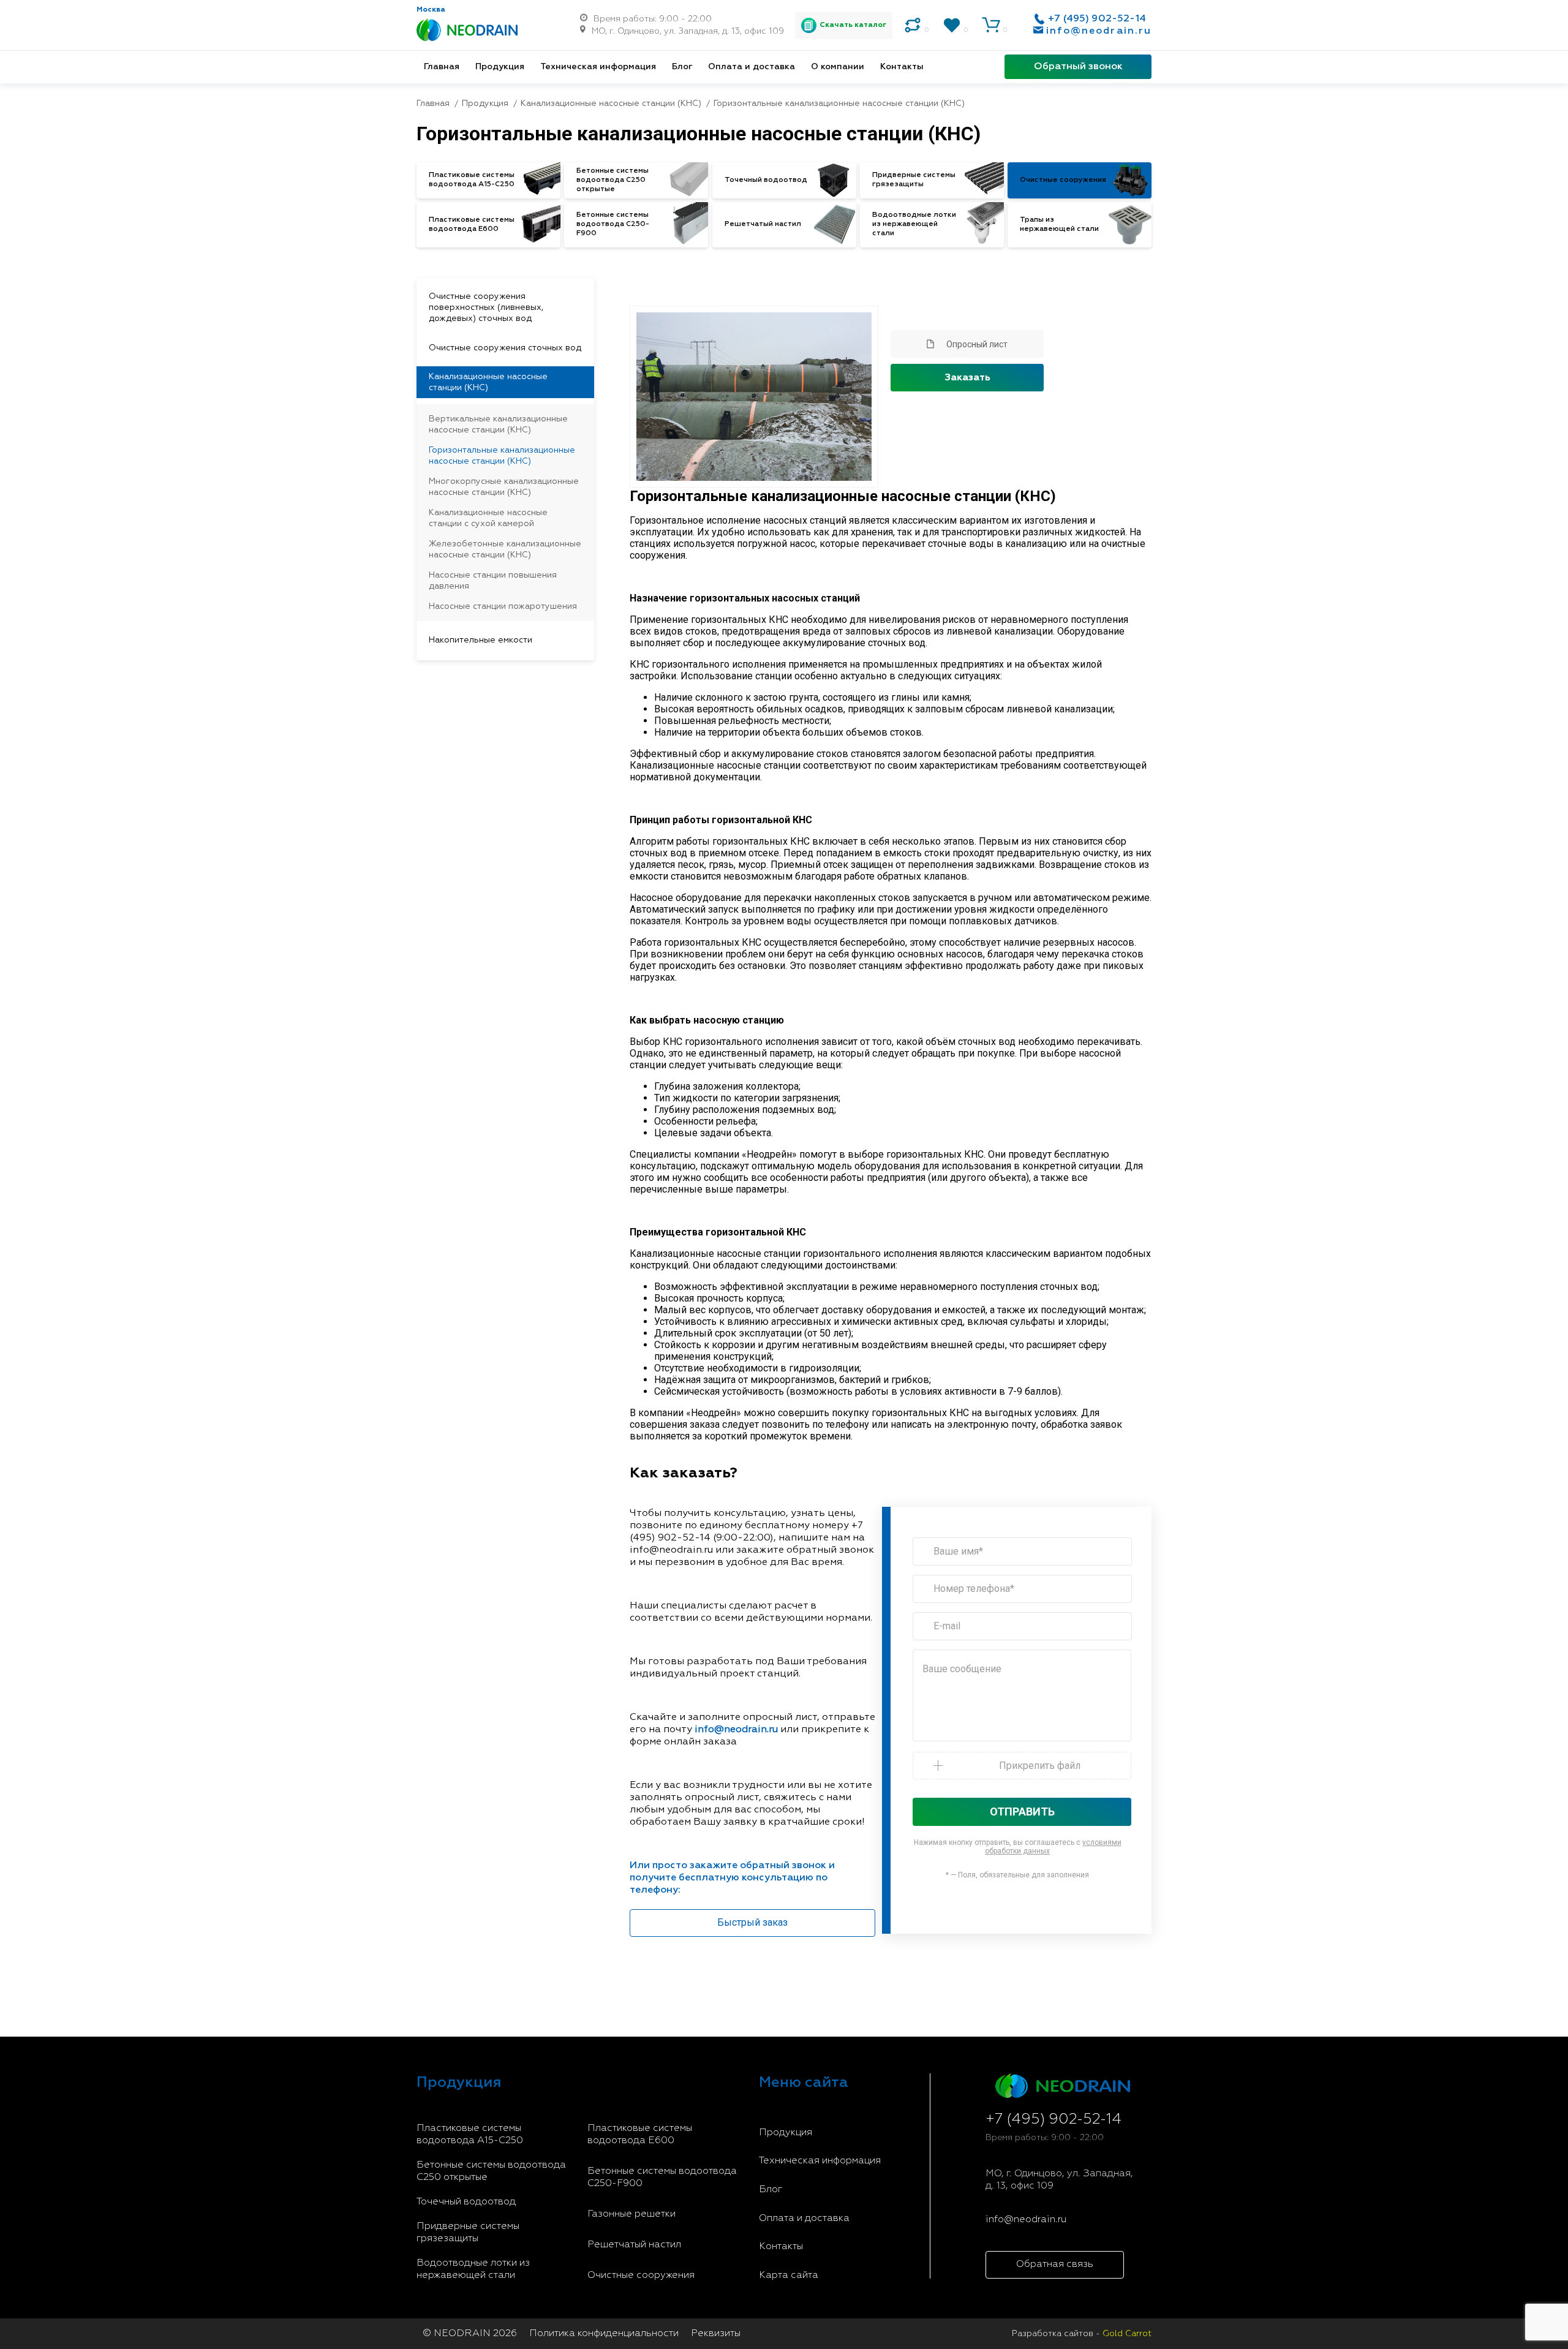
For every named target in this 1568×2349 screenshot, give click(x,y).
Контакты (902, 67)
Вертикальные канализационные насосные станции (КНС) (498, 424)
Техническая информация (598, 67)
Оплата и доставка (752, 67)
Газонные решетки (631, 2214)
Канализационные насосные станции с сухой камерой (488, 518)
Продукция (500, 67)
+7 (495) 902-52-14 (1097, 19)
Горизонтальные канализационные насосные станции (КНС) (502, 456)
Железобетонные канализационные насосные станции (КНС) (505, 549)
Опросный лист (977, 344)
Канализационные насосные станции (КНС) (488, 382)
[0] (913, 25)
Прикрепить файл (1040, 1766)
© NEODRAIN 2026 (470, 2334)
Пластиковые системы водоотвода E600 (640, 2135)
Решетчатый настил (634, 2245)
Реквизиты (716, 2334)
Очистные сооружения (641, 2275)
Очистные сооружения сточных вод (505, 348)
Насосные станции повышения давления (493, 581)
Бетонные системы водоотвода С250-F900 (662, 2177)
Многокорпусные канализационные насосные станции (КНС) (504, 487)
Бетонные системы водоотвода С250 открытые (491, 2171)
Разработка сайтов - (1082, 2334)
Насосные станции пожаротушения (503, 606)
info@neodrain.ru (1099, 31)
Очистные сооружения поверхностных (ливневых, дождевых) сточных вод (486, 307)
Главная (442, 67)
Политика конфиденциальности (604, 2334)
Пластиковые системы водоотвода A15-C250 (470, 2135)
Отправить (1022, 1812)
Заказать (967, 378)
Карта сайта (789, 2275)
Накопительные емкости (481, 640)
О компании (838, 67)
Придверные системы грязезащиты (468, 2233)
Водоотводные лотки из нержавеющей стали (473, 2269)
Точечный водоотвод (466, 2202)
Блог (682, 67)
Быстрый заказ (752, 1922)
